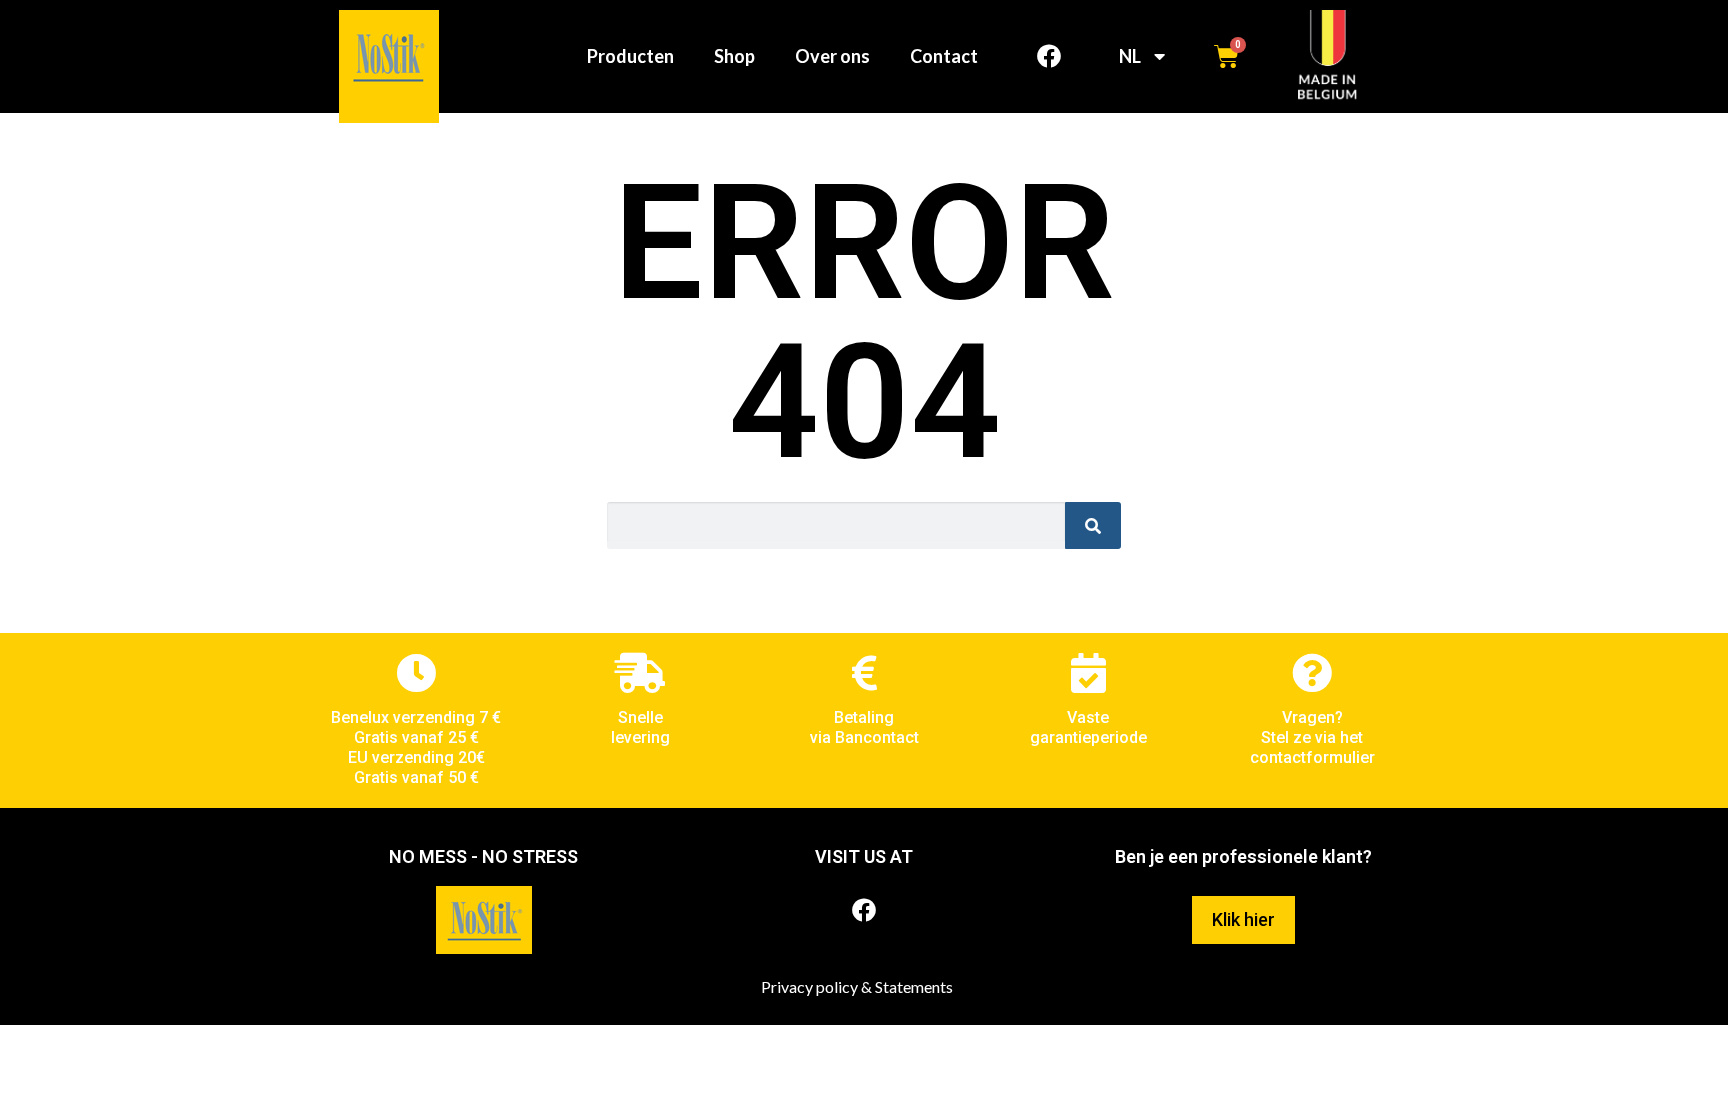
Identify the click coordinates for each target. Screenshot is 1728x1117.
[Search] (1093, 525)
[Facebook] (1049, 56)
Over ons (832, 56)
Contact (944, 56)
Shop (734, 56)
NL (1130, 56)
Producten (630, 56)
